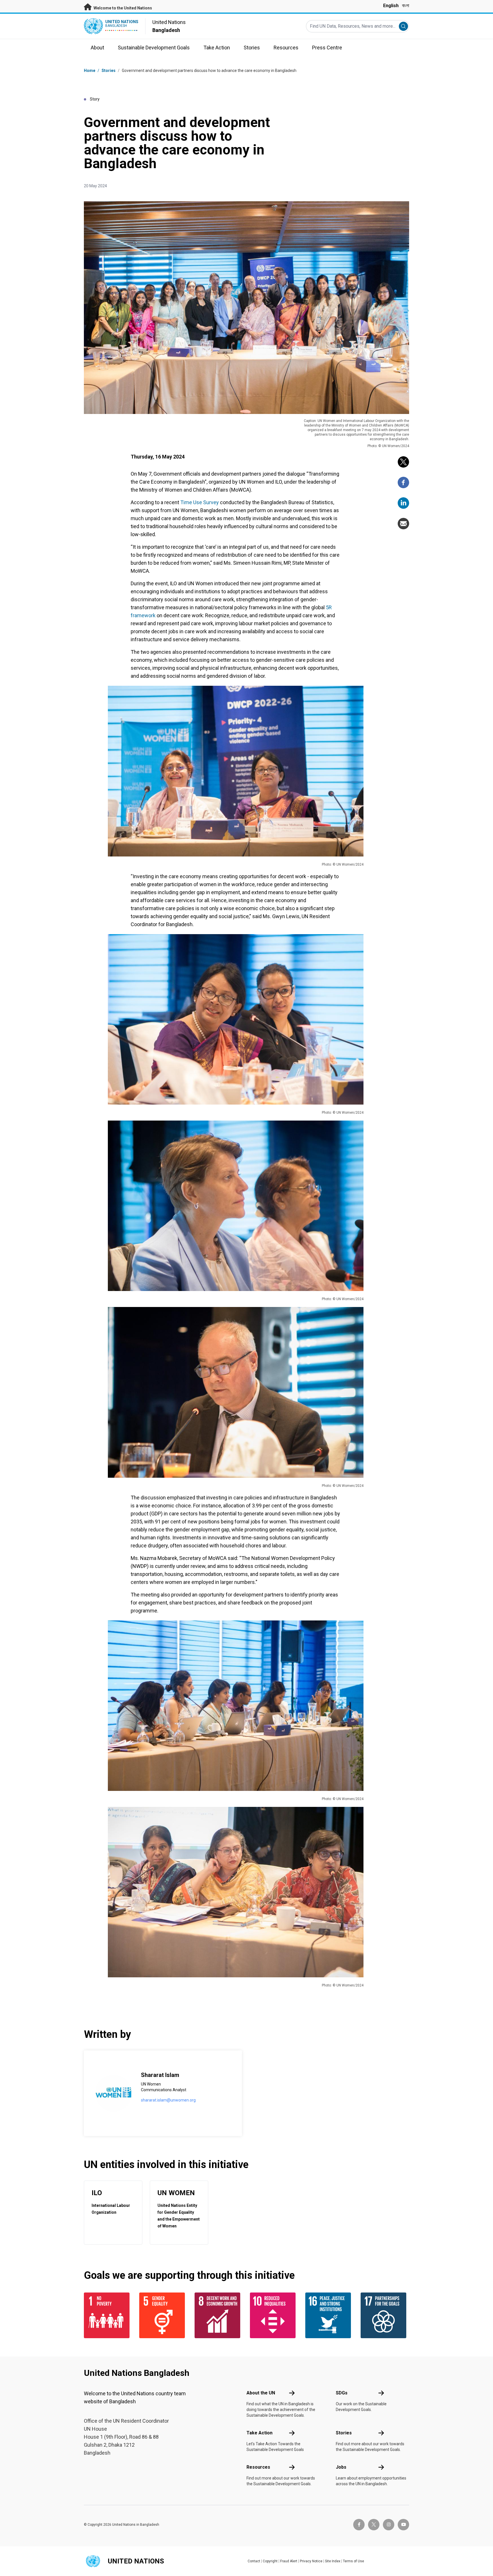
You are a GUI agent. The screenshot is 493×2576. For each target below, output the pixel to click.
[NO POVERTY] (108, 2315)
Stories (109, 71)
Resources (258, 2467)
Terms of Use (353, 2561)
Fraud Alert (289, 2561)
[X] (403, 462)
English (391, 6)
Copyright (270, 2561)
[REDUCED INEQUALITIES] (274, 2315)
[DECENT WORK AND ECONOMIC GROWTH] (219, 2315)
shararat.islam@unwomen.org (168, 2100)
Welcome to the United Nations (122, 8)
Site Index (333, 2561)
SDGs (342, 2393)
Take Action (259, 2433)
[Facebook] (403, 482)
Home (90, 71)
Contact (254, 2561)
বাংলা (406, 6)
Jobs (341, 2467)
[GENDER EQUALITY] (163, 2315)
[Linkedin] (403, 503)
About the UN (261, 2393)
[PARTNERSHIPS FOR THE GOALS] (385, 2315)
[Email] (403, 524)
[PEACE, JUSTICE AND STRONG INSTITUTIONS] (330, 2315)
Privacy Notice (311, 2561)
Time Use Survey (200, 502)
